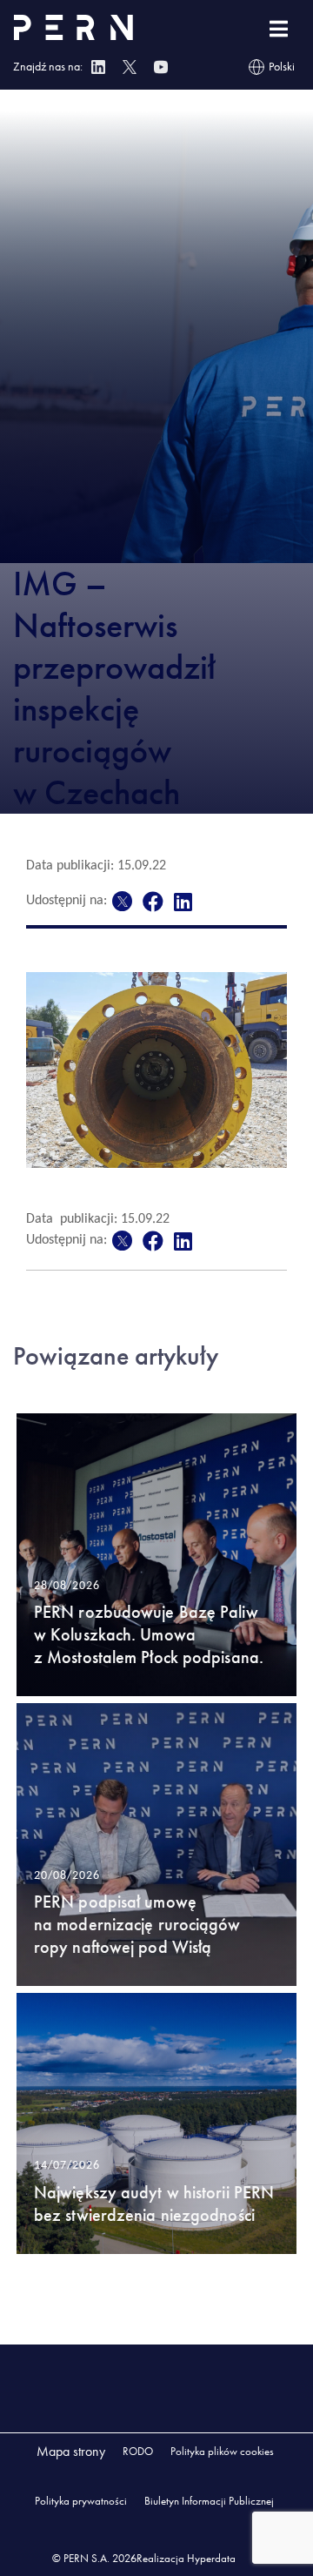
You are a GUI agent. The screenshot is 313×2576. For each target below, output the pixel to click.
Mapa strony (71, 2451)
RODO (138, 2451)
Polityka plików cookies (222, 2451)
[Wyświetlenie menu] (279, 29)
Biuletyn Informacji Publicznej (209, 2501)
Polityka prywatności (81, 2501)
